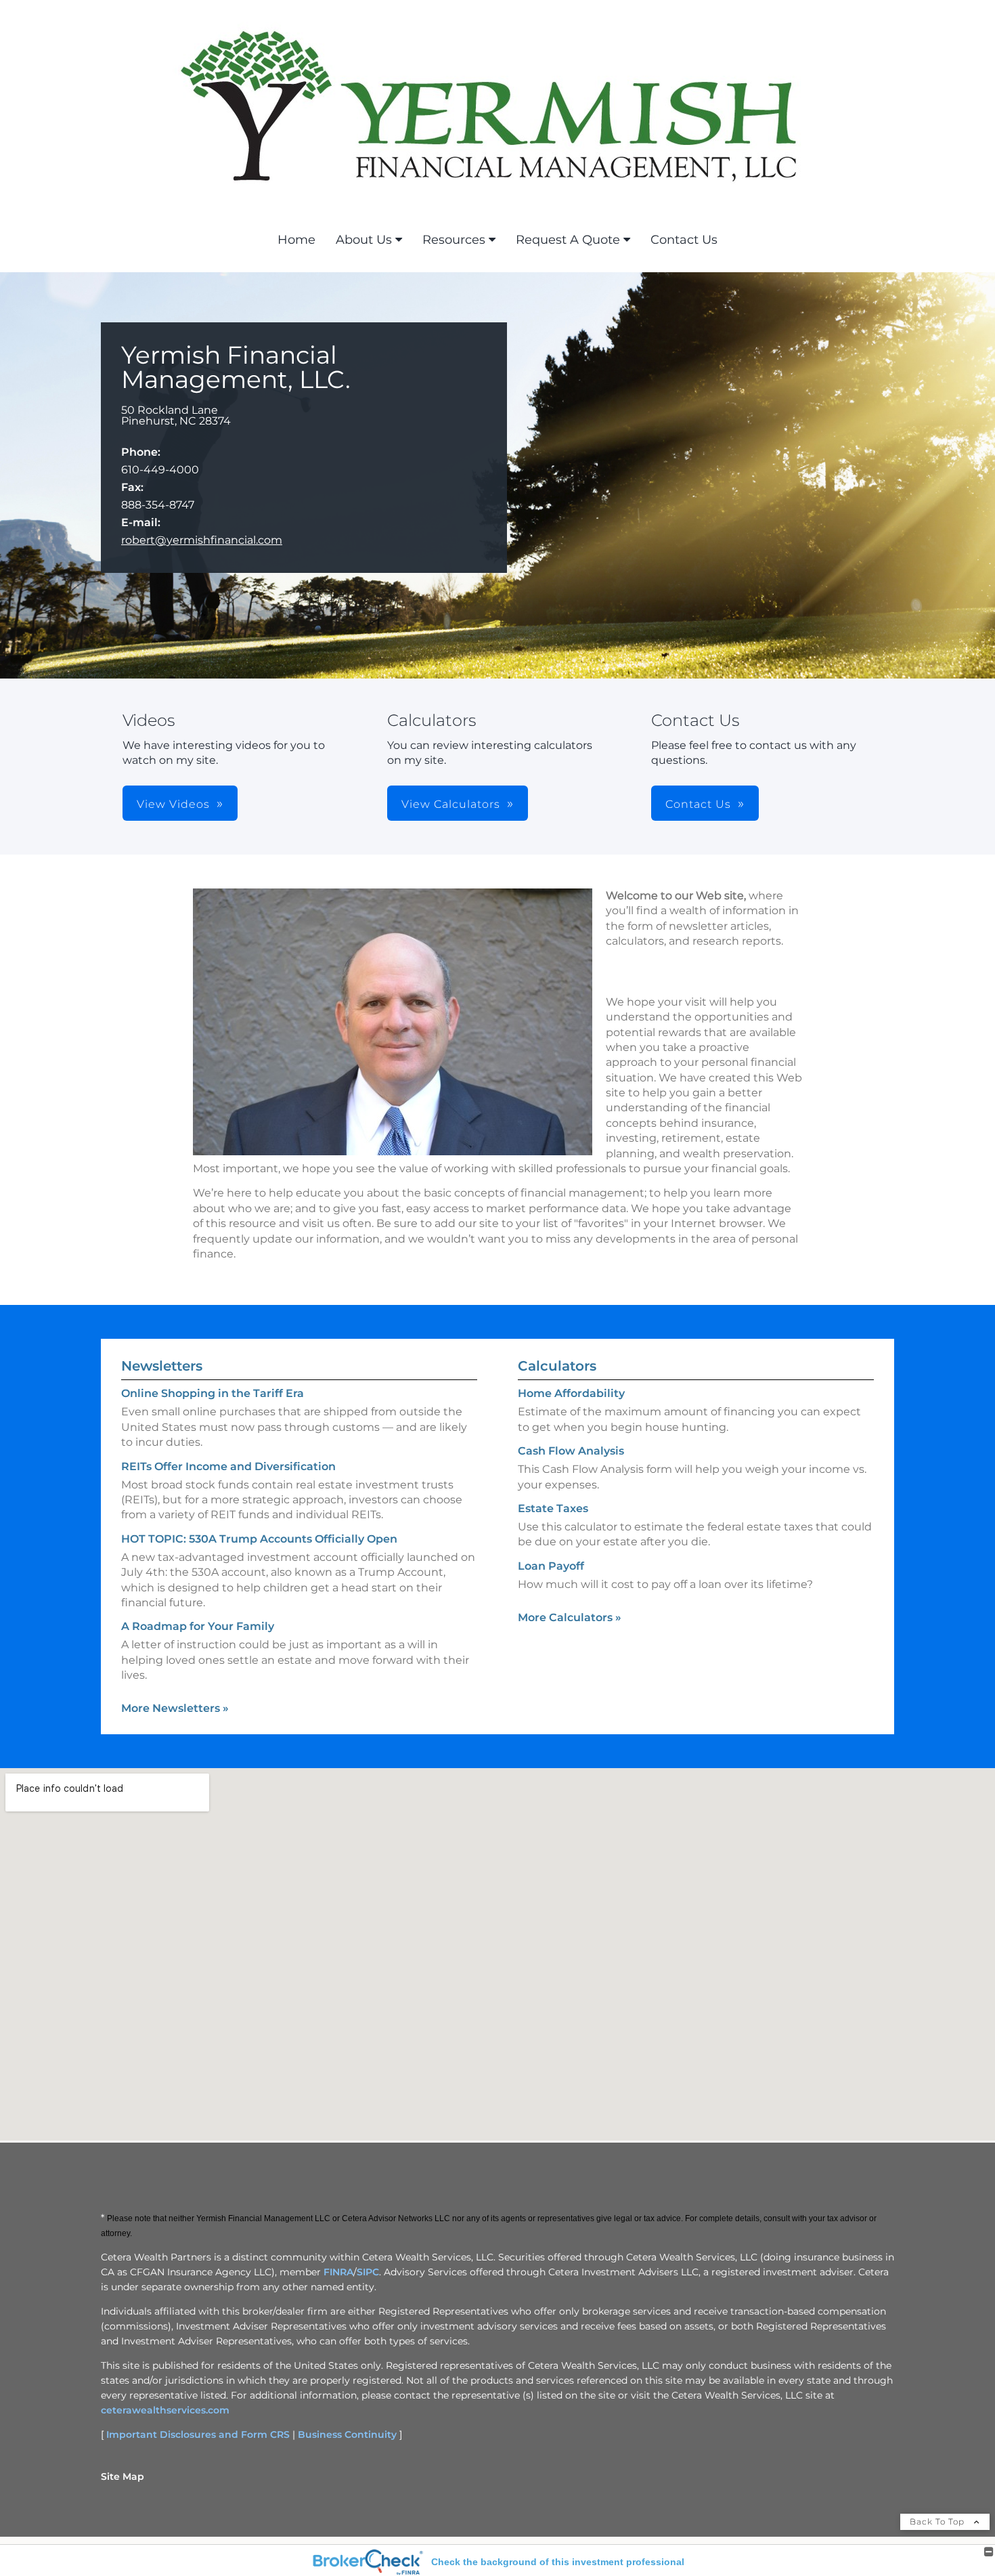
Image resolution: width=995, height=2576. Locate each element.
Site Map (123, 2476)
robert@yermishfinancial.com (202, 540)
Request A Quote (568, 240)
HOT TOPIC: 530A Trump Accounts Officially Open (259, 1539)
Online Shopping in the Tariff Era (213, 1393)
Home (296, 240)
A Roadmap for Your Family (198, 1626)
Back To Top (938, 2521)
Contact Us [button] (698, 804)
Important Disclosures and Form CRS (198, 2434)
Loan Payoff (551, 1566)
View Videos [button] (173, 804)
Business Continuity (347, 2434)
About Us (364, 240)
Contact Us (684, 240)
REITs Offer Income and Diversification (228, 1466)
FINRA (338, 2272)
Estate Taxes (553, 1508)
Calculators (557, 1366)
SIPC (368, 2272)
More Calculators (570, 1617)
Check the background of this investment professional (558, 2562)
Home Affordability (571, 1393)
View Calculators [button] (451, 804)
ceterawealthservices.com (165, 2410)
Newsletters (162, 1366)
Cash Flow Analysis (571, 1451)
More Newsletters (175, 1708)
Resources (454, 240)
